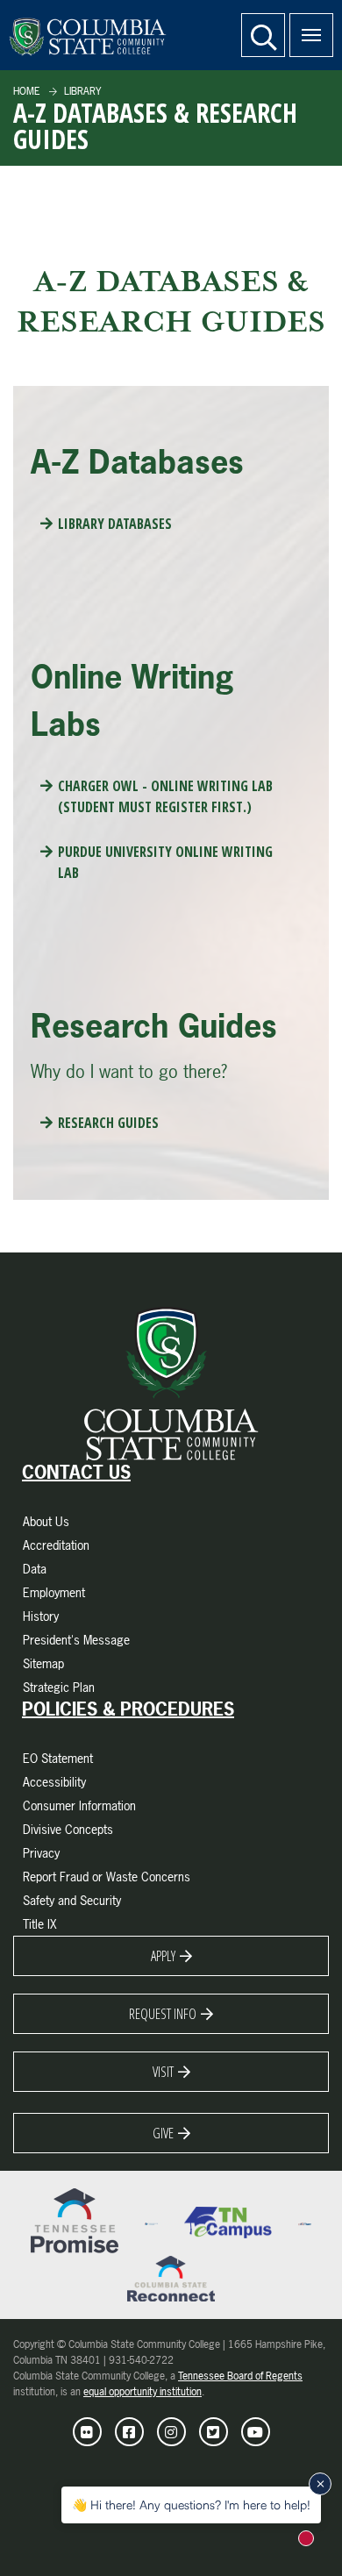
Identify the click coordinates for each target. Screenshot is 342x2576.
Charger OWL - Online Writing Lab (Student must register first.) (165, 796)
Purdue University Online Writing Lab (165, 862)
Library (81, 91)
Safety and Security (72, 1900)
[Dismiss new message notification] (320, 2484)
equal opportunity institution (142, 2392)
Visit (163, 2072)
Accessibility (54, 1782)
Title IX (40, 1924)
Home (27, 91)
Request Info (163, 2014)
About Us (46, 1521)
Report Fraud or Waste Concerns (107, 1877)
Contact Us (76, 1473)
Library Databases (115, 524)
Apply (163, 1956)
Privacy (41, 1853)
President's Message (76, 1640)
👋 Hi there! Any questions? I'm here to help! (191, 2505)
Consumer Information (79, 1805)
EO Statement (58, 1758)
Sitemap (43, 1663)
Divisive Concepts (68, 1829)
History (41, 1616)
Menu (311, 35)
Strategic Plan (59, 1687)
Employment (54, 1592)
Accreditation (56, 1545)
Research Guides (108, 1123)
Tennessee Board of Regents (240, 2376)
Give (163, 2133)
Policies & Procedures (128, 1709)
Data (35, 1569)
